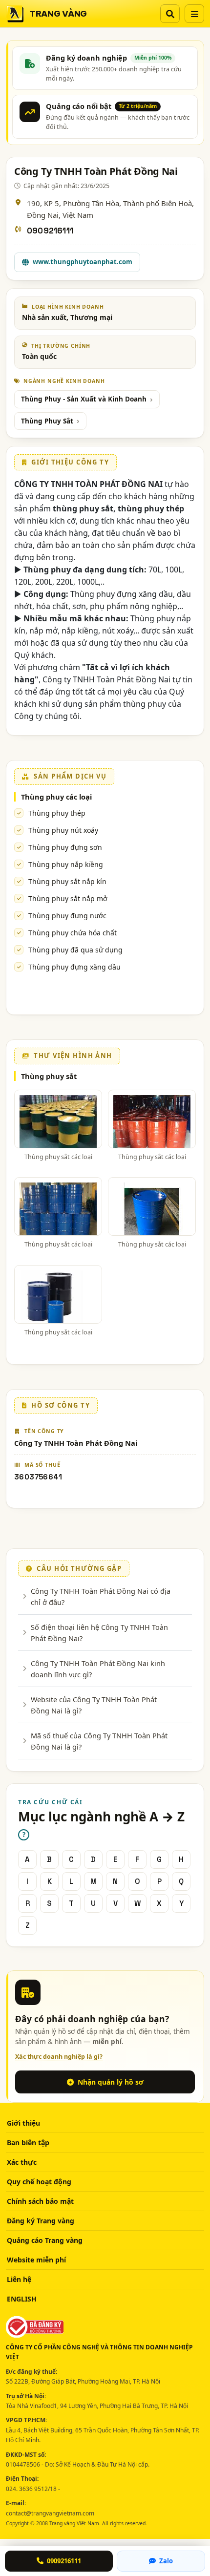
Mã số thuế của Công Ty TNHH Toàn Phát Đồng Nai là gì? (99, 1741)
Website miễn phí (36, 2260)
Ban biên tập (28, 2143)
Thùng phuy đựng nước (67, 916)
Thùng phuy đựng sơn (65, 847)
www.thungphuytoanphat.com (83, 262)
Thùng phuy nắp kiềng (66, 864)
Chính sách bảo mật (40, 2201)
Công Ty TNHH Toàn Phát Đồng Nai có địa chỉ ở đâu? (101, 1596)
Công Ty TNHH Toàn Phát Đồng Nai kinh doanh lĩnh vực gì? (98, 1668)
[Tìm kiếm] (170, 14)
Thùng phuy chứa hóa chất (73, 933)
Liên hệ (19, 2279)
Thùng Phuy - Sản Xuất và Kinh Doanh (84, 399)
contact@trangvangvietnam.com (50, 2513)
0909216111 (50, 231)
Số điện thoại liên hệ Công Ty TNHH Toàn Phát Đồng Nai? (99, 1632)
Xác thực (22, 2162)
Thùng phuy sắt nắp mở (68, 898)
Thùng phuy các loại (56, 797)
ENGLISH (22, 2299)
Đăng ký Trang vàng (41, 2221)
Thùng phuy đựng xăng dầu (74, 967)
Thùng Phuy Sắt (47, 421)
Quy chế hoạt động (39, 2182)
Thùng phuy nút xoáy (63, 830)
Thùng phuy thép (57, 813)
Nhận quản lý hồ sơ (111, 2082)
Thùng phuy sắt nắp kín (67, 881)
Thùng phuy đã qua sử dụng (75, 950)
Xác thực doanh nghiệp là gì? (59, 2057)
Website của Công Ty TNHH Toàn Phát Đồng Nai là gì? (94, 1705)
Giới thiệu (23, 2123)
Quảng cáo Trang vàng (45, 2240)
